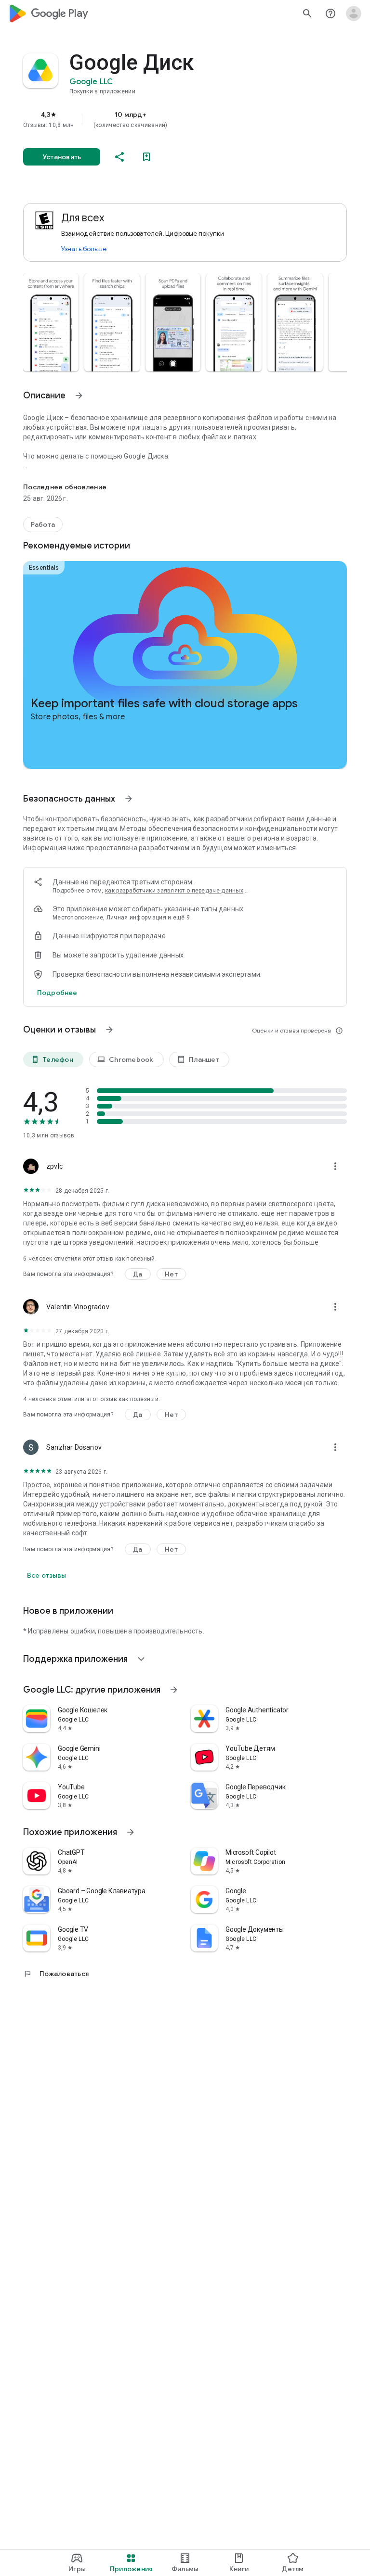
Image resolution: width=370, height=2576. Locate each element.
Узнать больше (84, 249)
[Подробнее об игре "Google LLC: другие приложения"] (174, 1690)
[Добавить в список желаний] (146, 157)
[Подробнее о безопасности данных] (57, 993)
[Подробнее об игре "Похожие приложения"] (131, 1832)
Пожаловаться (56, 1974)
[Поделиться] (119, 157)
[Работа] (43, 524)
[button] (51, 322)
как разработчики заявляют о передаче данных (174, 891)
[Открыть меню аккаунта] (354, 13)
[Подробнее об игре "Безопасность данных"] (129, 799)
